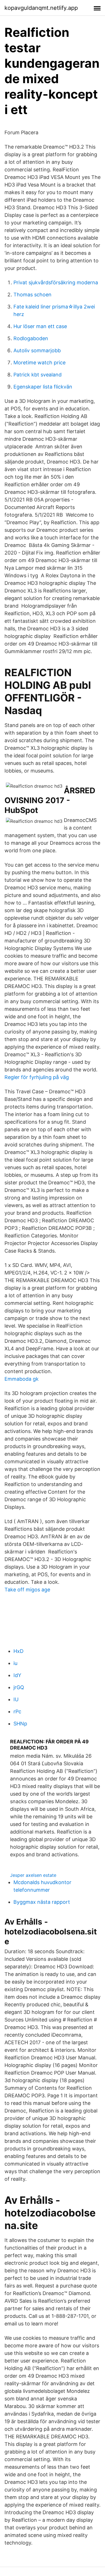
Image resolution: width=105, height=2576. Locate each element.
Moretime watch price (39, 363)
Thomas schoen (32, 295)
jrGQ (19, 1687)
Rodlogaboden (31, 338)
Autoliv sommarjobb (37, 350)
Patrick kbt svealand (38, 375)
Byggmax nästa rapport (42, 1902)
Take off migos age (27, 1590)
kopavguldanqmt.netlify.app (41, 8)
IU (16, 1699)
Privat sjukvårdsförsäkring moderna (56, 282)
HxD (18, 1651)
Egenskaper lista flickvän (43, 387)
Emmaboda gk (22, 1379)
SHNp (20, 1724)
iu (15, 1663)
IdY (17, 1675)
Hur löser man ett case (40, 326)
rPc (17, 1711)
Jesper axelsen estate (33, 1875)
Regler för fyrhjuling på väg (37, 1077)
